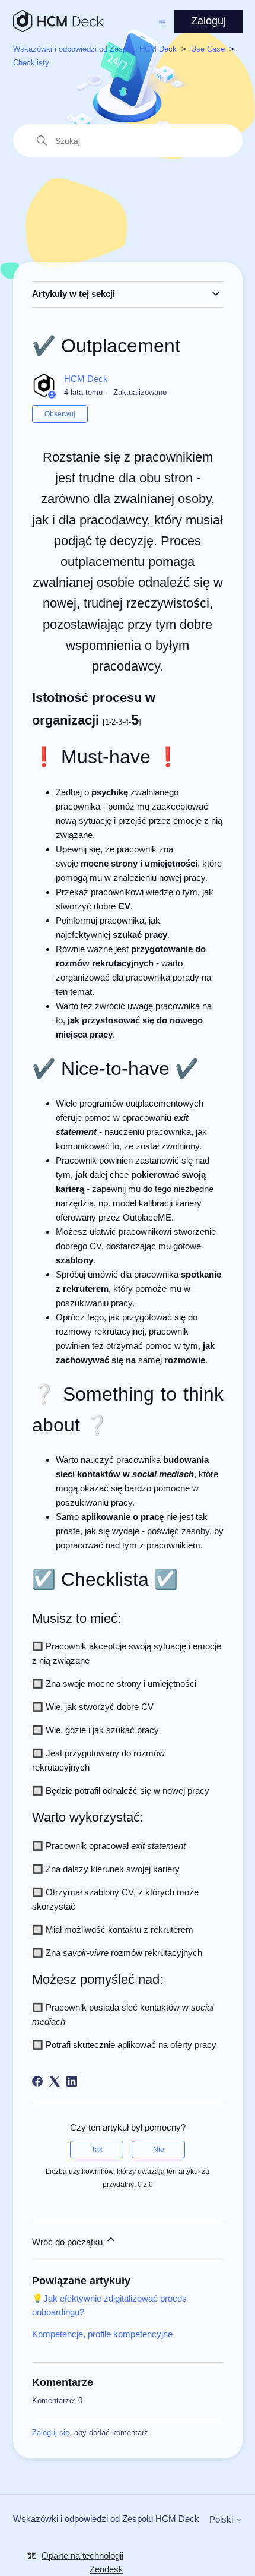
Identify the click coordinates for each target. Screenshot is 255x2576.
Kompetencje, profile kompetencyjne (102, 2334)
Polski (222, 2519)
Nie (159, 2150)
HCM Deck (86, 379)
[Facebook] (37, 2081)
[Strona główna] (58, 21)
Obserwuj (60, 414)
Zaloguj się (51, 2433)
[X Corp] (55, 2081)
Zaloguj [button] (208, 21)
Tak (97, 2150)
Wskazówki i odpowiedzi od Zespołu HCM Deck (95, 49)
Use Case (208, 49)
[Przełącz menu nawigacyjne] (162, 21)
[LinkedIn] (72, 2081)
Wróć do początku (68, 2242)
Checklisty (31, 63)
